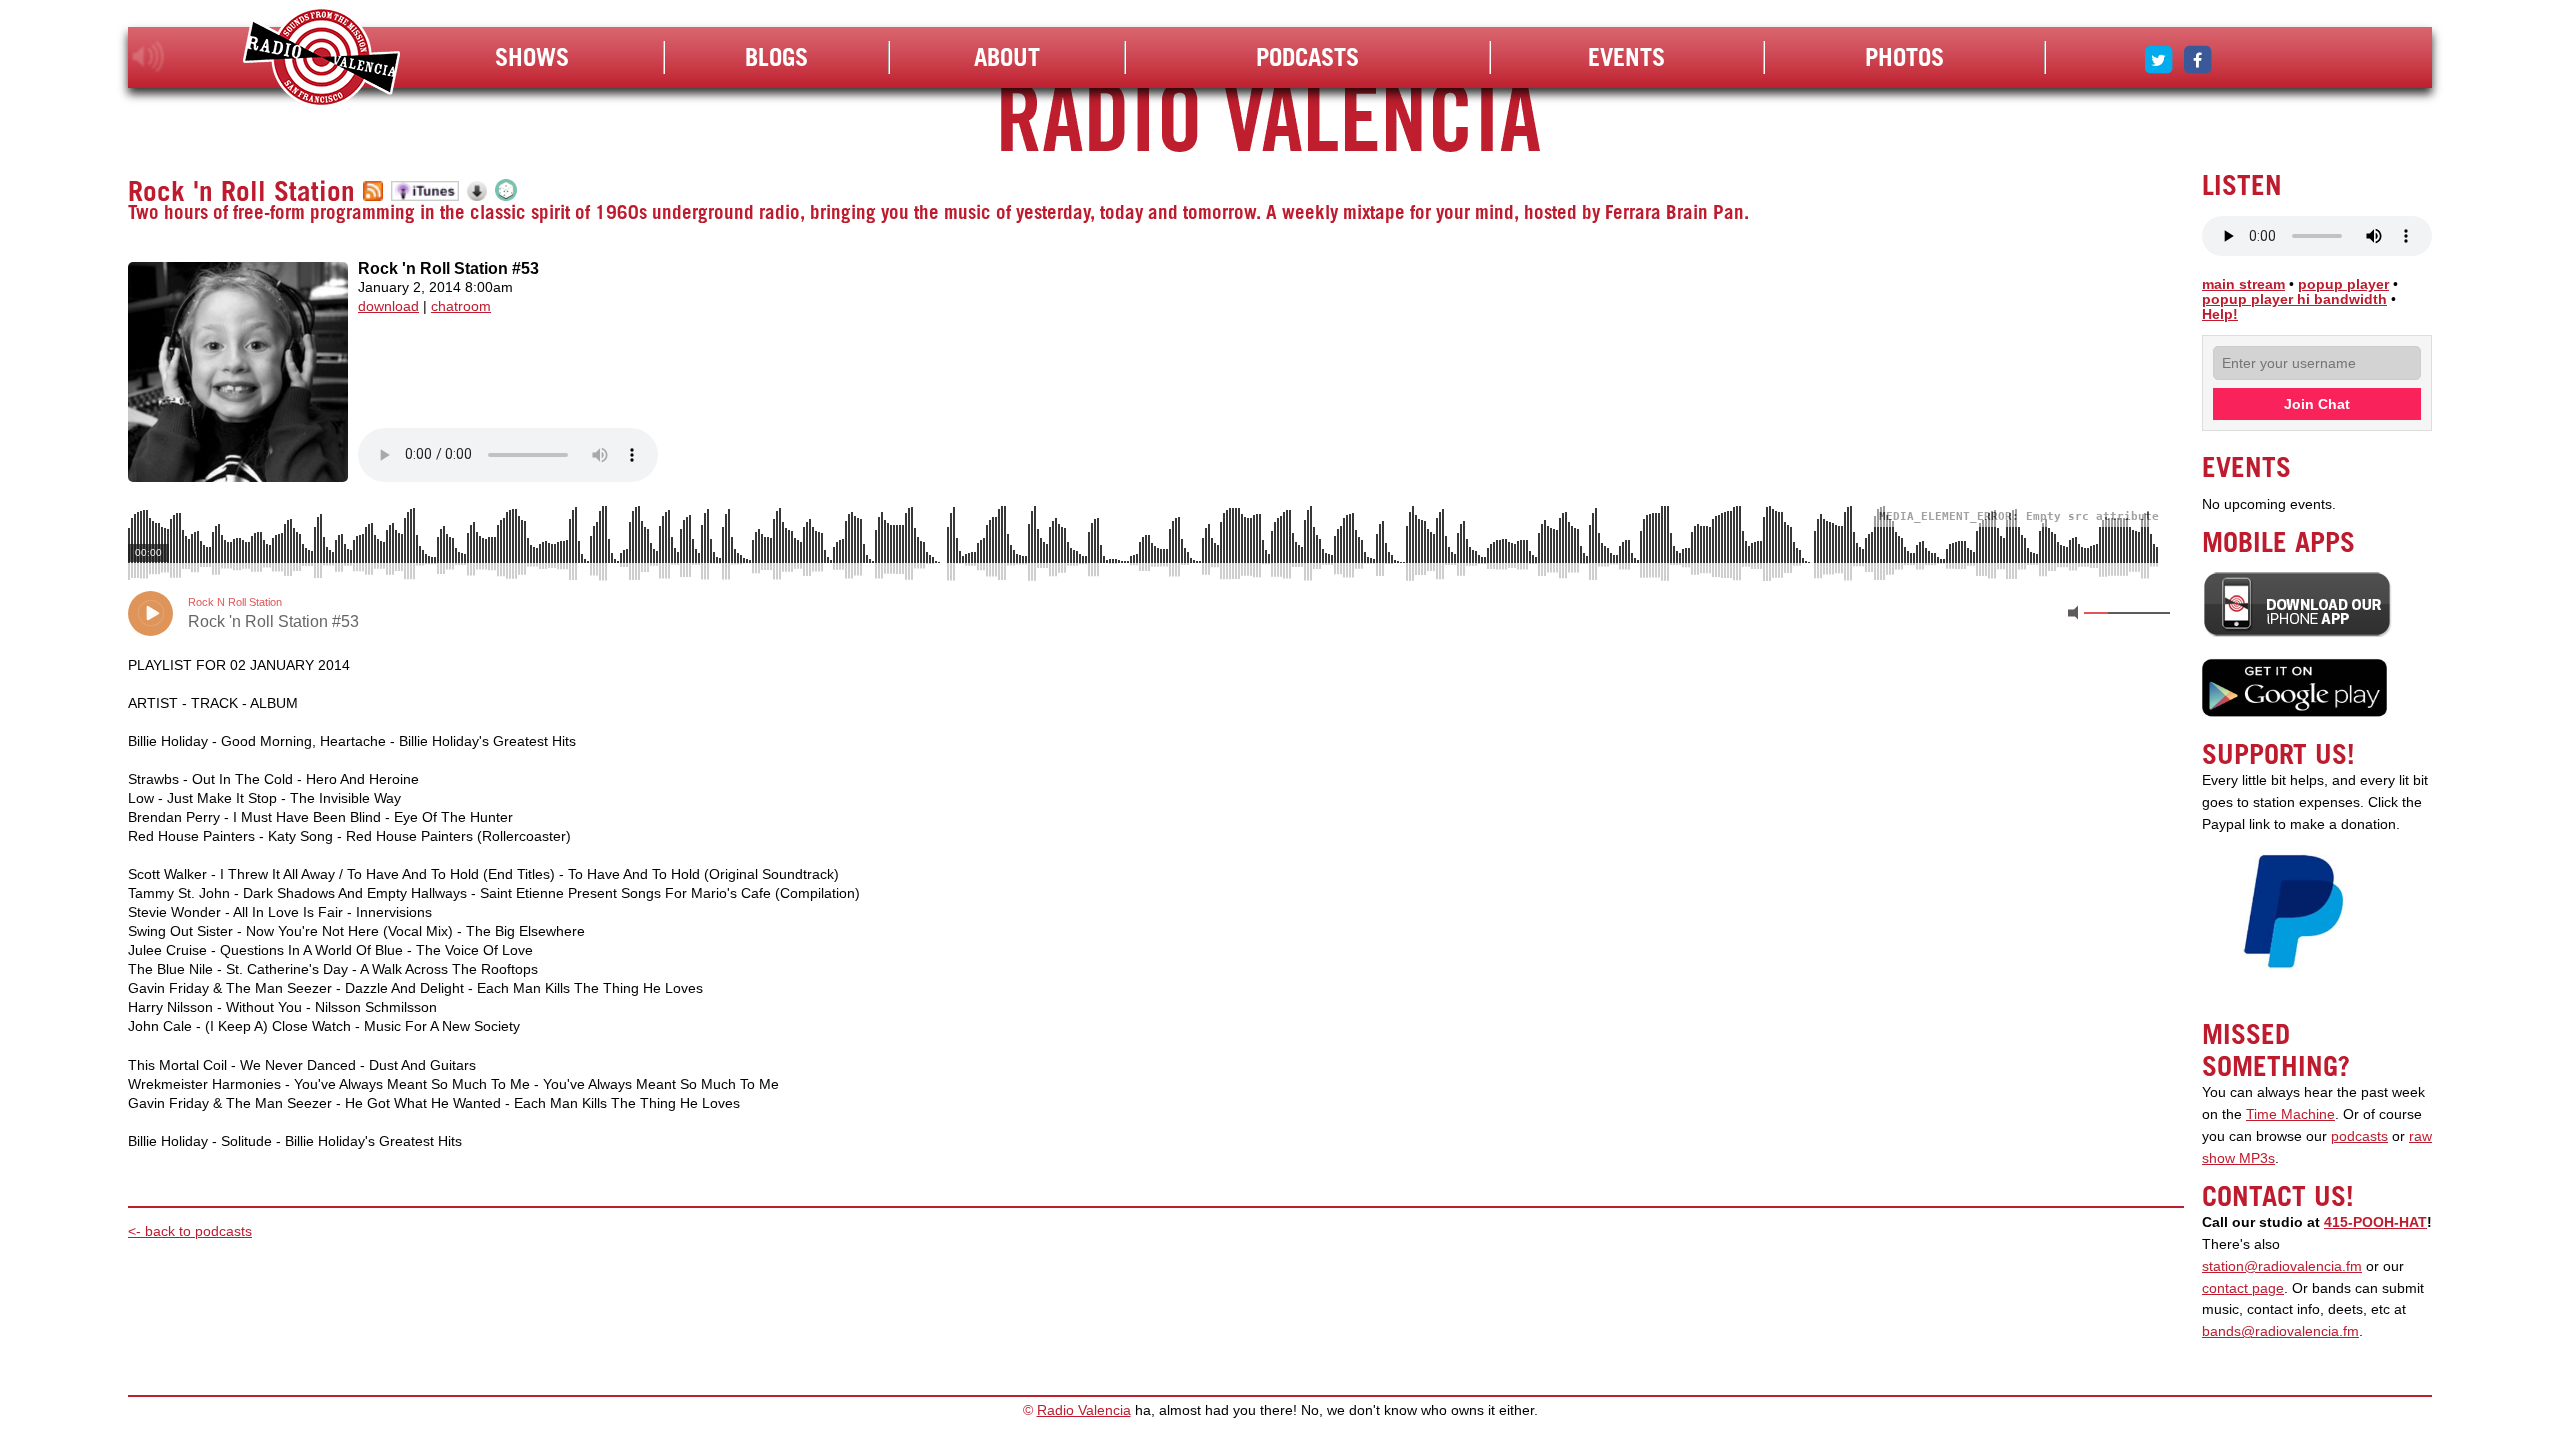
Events (1626, 57)
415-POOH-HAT (2375, 1222)
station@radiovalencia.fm (2282, 1266)
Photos (1904, 57)
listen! (148, 57)
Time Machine (2290, 1114)
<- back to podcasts (190, 1231)
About (1007, 57)
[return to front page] (321, 59)
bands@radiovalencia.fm (2280, 1331)
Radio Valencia (1084, 1410)
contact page (2243, 1288)
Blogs (776, 57)
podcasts (2359, 1136)
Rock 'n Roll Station (241, 191)
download (388, 306)
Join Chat (2317, 404)
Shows (532, 57)
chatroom (461, 306)
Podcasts (1307, 57)
